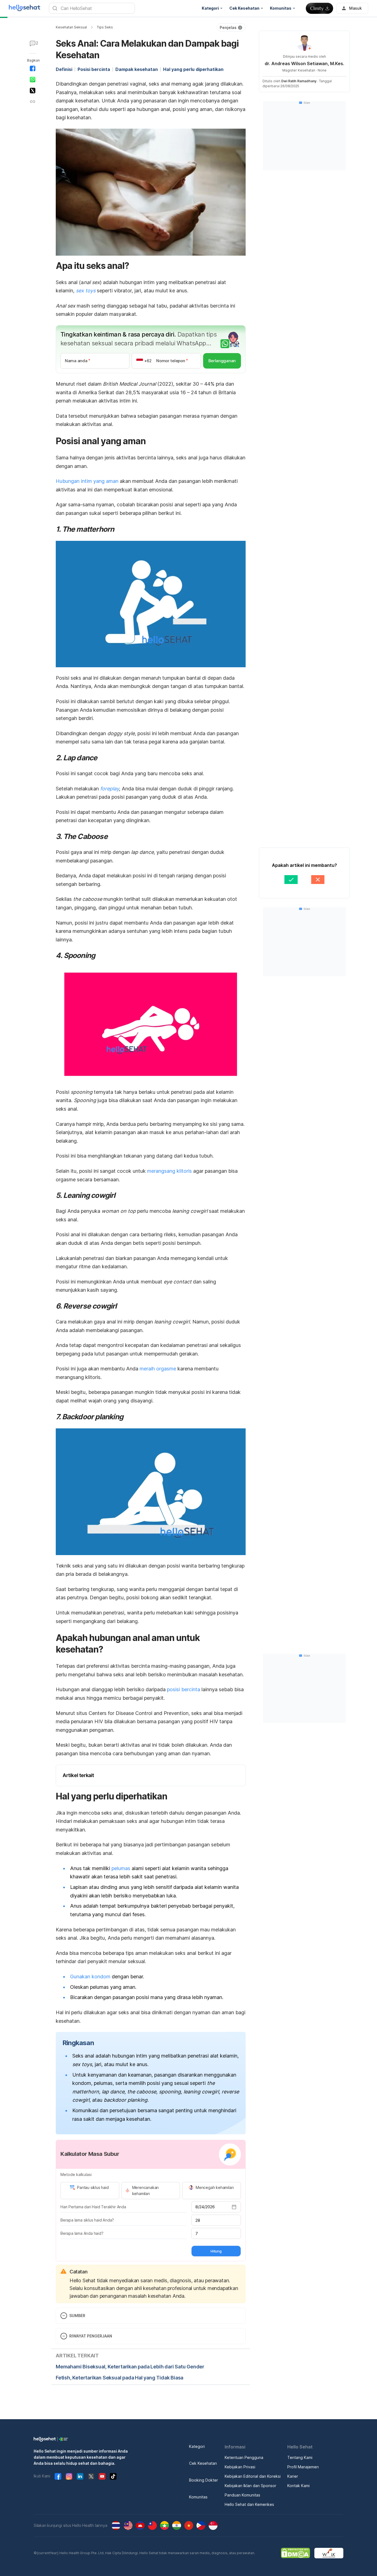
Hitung (216, 2251)
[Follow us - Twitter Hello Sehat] (91, 2476)
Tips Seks (105, 27)
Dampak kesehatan (137, 69)
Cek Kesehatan (203, 2463)
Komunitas (198, 2497)
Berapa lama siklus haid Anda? (87, 2220)
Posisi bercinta (94, 69)
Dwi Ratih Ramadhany (299, 81)
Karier (293, 2476)
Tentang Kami (300, 2457)
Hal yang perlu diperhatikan (193, 69)
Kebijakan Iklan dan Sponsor (250, 2486)
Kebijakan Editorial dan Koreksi (253, 2476)
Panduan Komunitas (242, 2495)
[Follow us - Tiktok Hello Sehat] (113, 2476)
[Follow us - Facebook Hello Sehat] (58, 2476)
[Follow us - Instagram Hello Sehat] (69, 2476)
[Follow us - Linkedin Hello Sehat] (80, 2476)
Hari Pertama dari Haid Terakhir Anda (93, 2207)
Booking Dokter (204, 2480)
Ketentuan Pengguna (244, 2457)
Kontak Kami (298, 2486)
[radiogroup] (151, 2191)
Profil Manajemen (303, 2467)
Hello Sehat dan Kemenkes (249, 2504)
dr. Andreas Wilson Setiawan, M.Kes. (304, 63)
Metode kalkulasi (76, 2174)
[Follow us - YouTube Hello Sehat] (102, 2476)
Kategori (197, 2446)
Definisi (64, 69)
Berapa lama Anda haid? (82, 2233)
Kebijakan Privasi (240, 2467)
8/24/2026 (205, 2207)
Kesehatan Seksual (71, 27)
